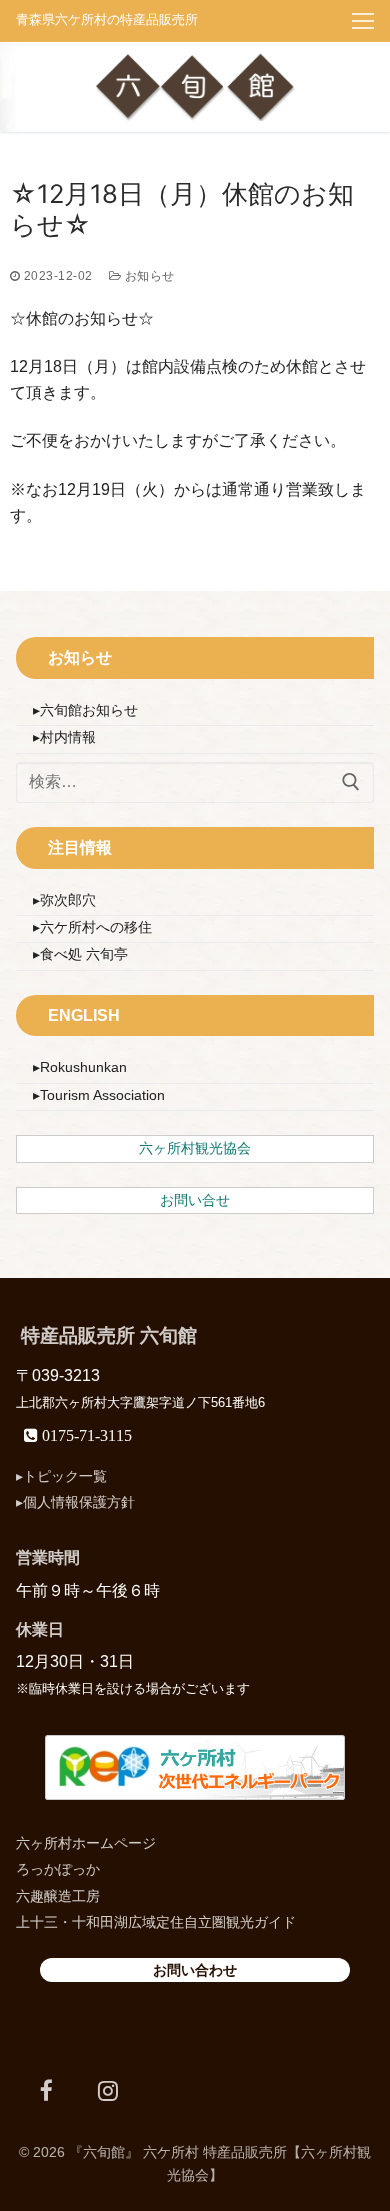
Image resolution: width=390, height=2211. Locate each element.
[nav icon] (363, 21)
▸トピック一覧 (61, 1476)
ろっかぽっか (58, 1869)
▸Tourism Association (99, 1095)
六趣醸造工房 (58, 1896)
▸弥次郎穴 (64, 900)
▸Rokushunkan (80, 1067)
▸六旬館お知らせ (85, 710)
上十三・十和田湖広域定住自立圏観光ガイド (156, 1922)
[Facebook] (46, 2090)
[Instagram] (107, 2090)
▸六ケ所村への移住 (92, 927)
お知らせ (148, 276)
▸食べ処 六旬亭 (80, 954)
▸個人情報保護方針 (75, 1502)
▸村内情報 (64, 737)
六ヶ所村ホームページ (86, 1843)
